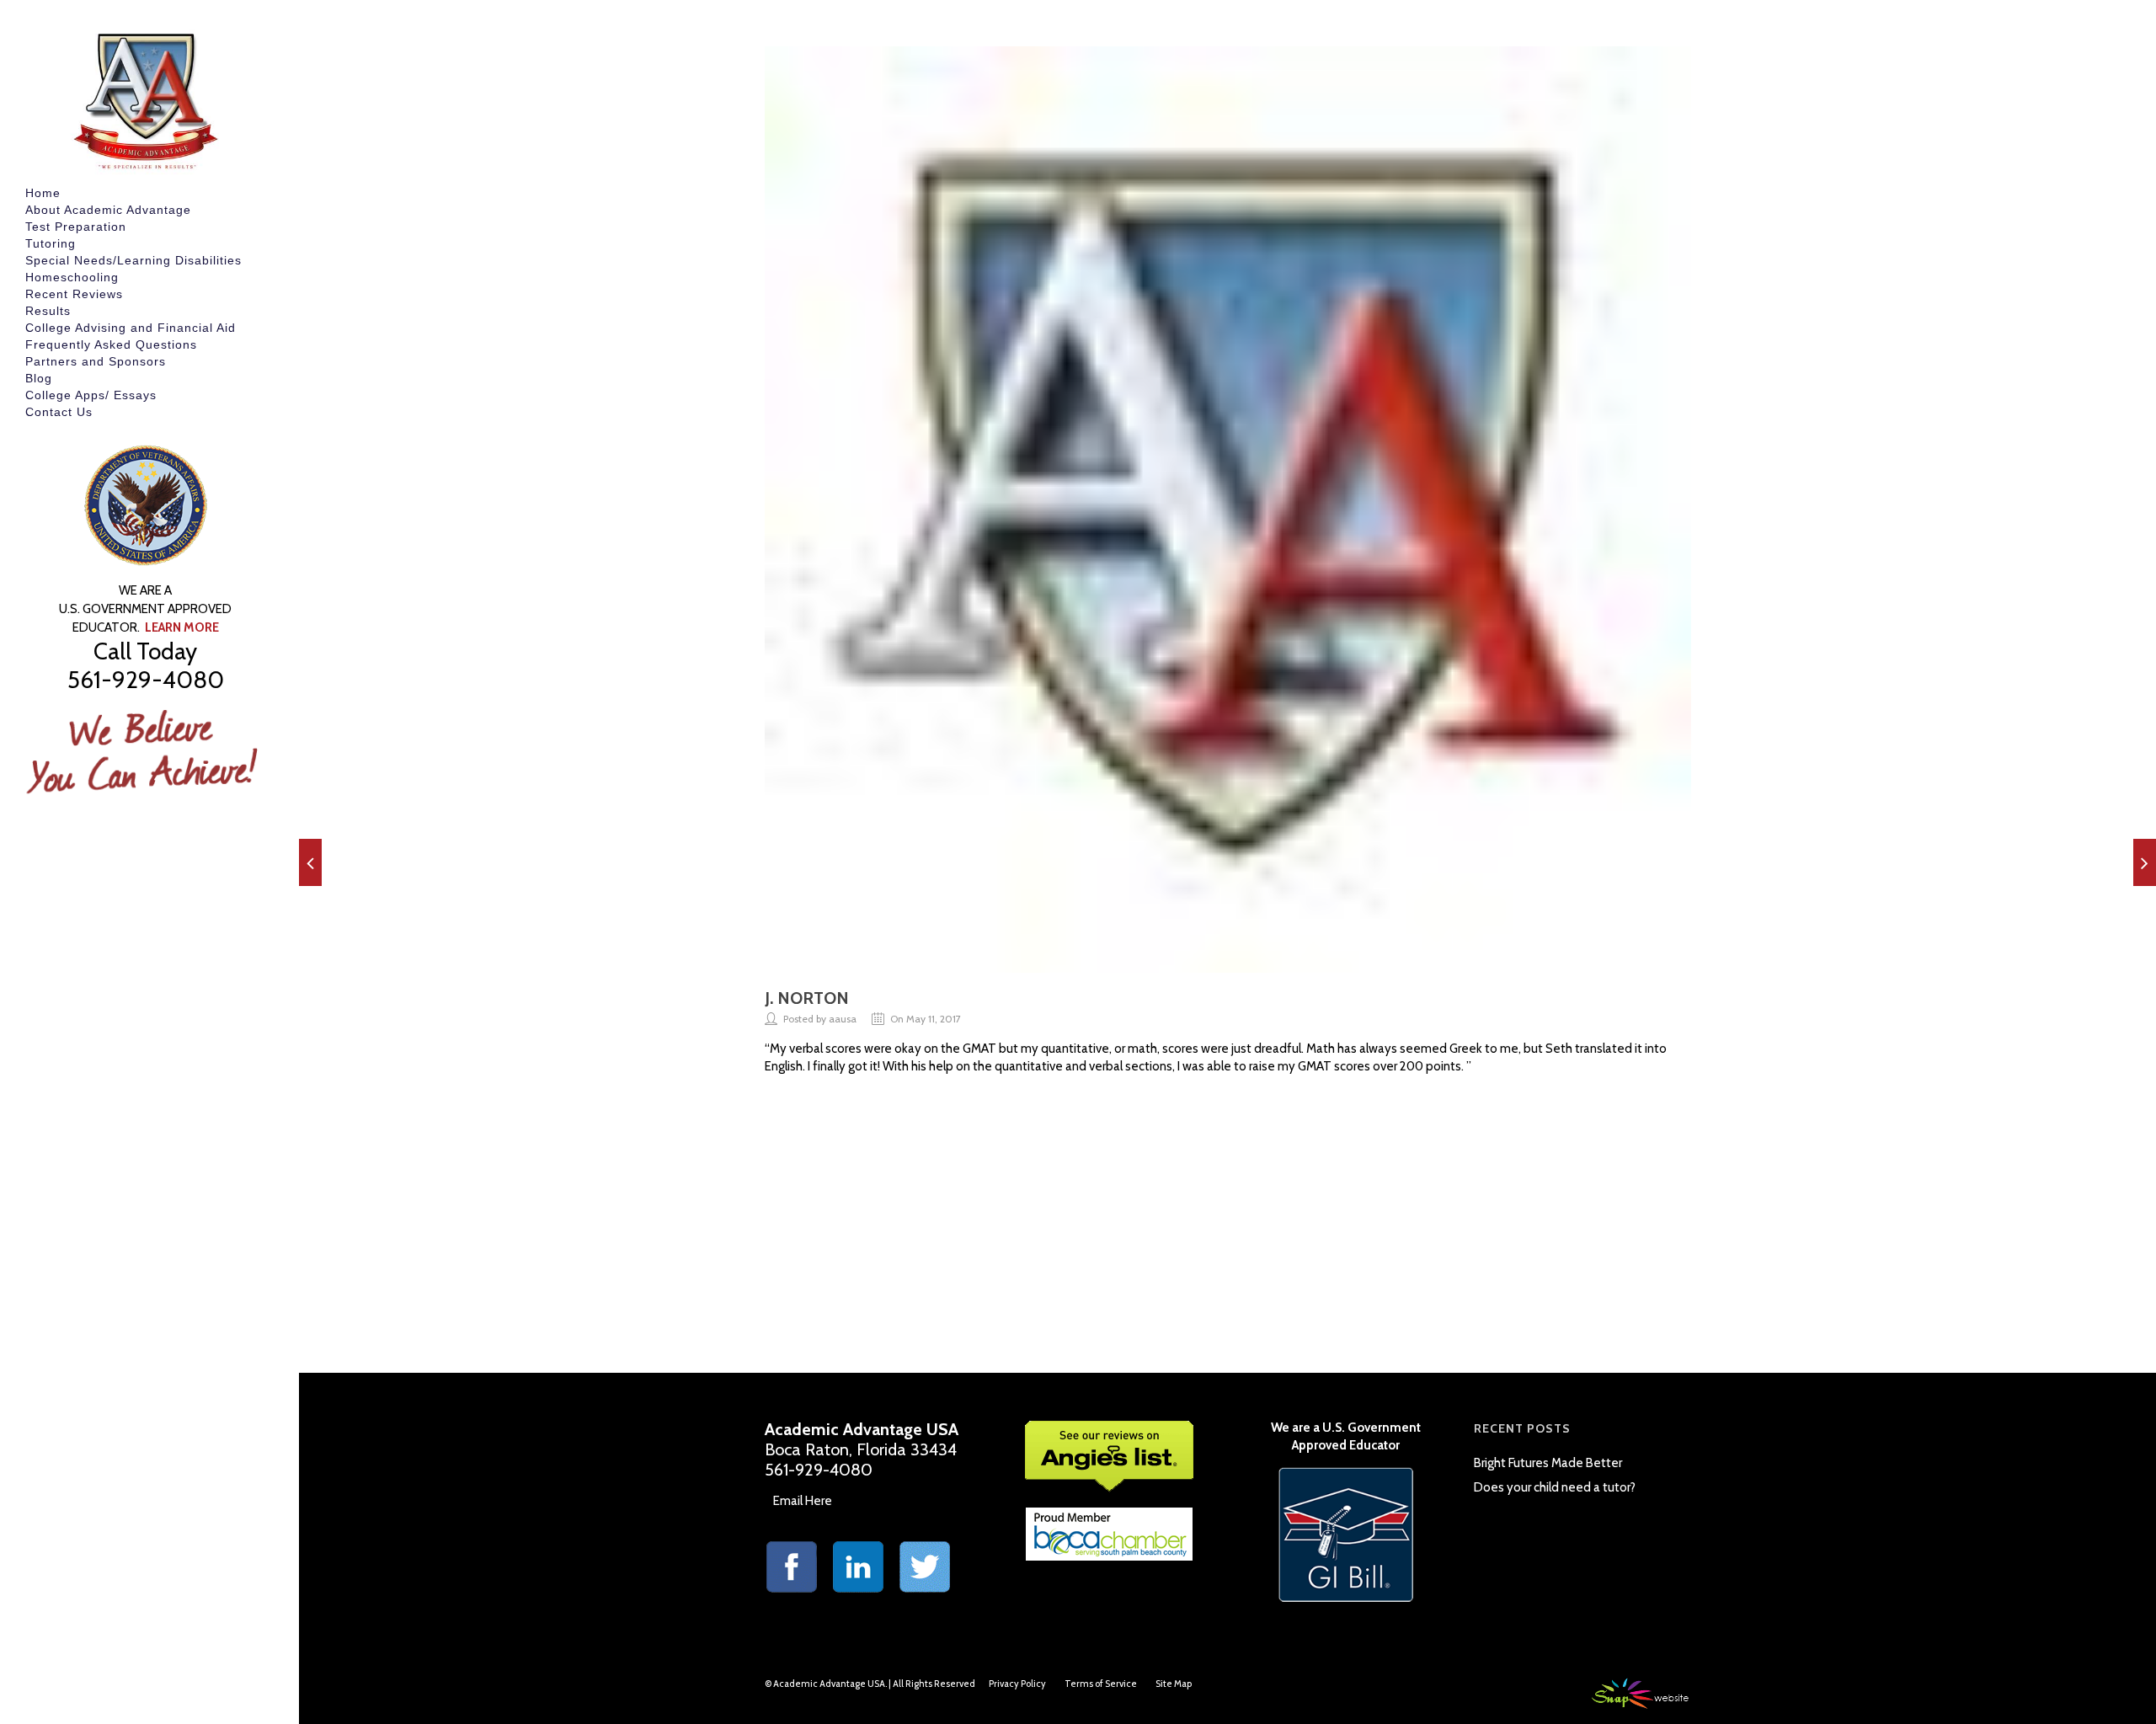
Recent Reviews (74, 294)
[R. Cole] (2145, 862)
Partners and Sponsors (96, 361)
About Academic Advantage (108, 210)
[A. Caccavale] (310, 862)
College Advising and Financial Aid (131, 328)
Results (48, 311)
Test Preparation (76, 227)
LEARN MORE (182, 627)
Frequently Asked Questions (111, 344)
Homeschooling (72, 277)
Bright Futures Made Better (1548, 1463)
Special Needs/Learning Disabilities (133, 260)
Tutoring (51, 243)
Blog (39, 378)
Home (43, 193)
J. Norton (807, 998)
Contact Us (59, 412)
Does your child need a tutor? (1555, 1487)
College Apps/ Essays (91, 395)
